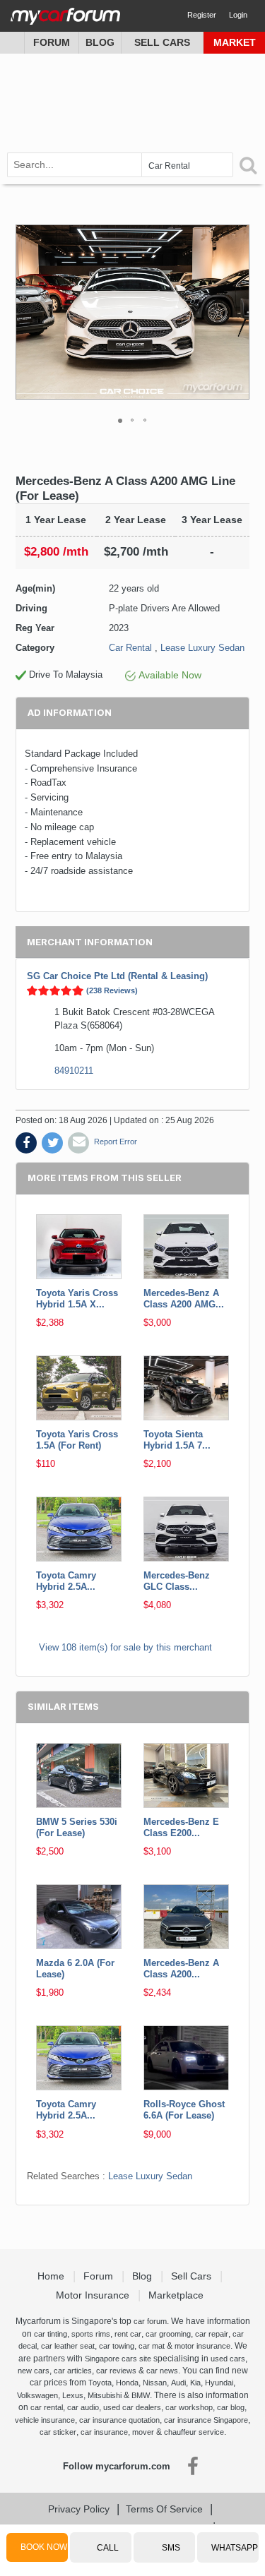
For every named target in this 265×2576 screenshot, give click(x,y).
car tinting (51, 2334)
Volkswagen (37, 2395)
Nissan (155, 2383)
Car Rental (130, 648)
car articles (73, 2371)
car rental (47, 2407)
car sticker (58, 2432)
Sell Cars (162, 42)
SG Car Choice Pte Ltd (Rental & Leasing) (117, 976)
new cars (34, 2371)
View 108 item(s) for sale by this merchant (125, 1647)
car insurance (104, 2432)
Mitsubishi (105, 2395)
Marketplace (177, 2295)
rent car (128, 2334)
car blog (231, 2407)
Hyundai (219, 2383)
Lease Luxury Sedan (202, 648)
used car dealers (132, 2407)
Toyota (100, 2383)
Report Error (116, 1142)
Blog (100, 42)
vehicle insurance (45, 2420)
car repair (212, 2334)
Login (238, 15)
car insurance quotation (119, 2420)
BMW (141, 2395)
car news (162, 2371)
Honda (127, 2383)
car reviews (116, 2371)
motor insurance (202, 2346)
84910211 (74, 1071)
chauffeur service (194, 2432)
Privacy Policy (79, 2509)
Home (52, 2276)
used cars (228, 2359)
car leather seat (68, 2346)
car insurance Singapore (206, 2420)
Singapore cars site (118, 2359)
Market (235, 42)
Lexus (73, 2395)
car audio (83, 2407)
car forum (150, 2321)
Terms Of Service (164, 2509)
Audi (178, 2383)
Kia (195, 2383)
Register (202, 15)
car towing (117, 2346)
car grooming (168, 2334)
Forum (52, 42)
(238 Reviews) (112, 990)
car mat (152, 2346)
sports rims (91, 2334)
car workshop (189, 2407)
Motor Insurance (94, 2295)
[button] (237, 312)
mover (143, 2432)
